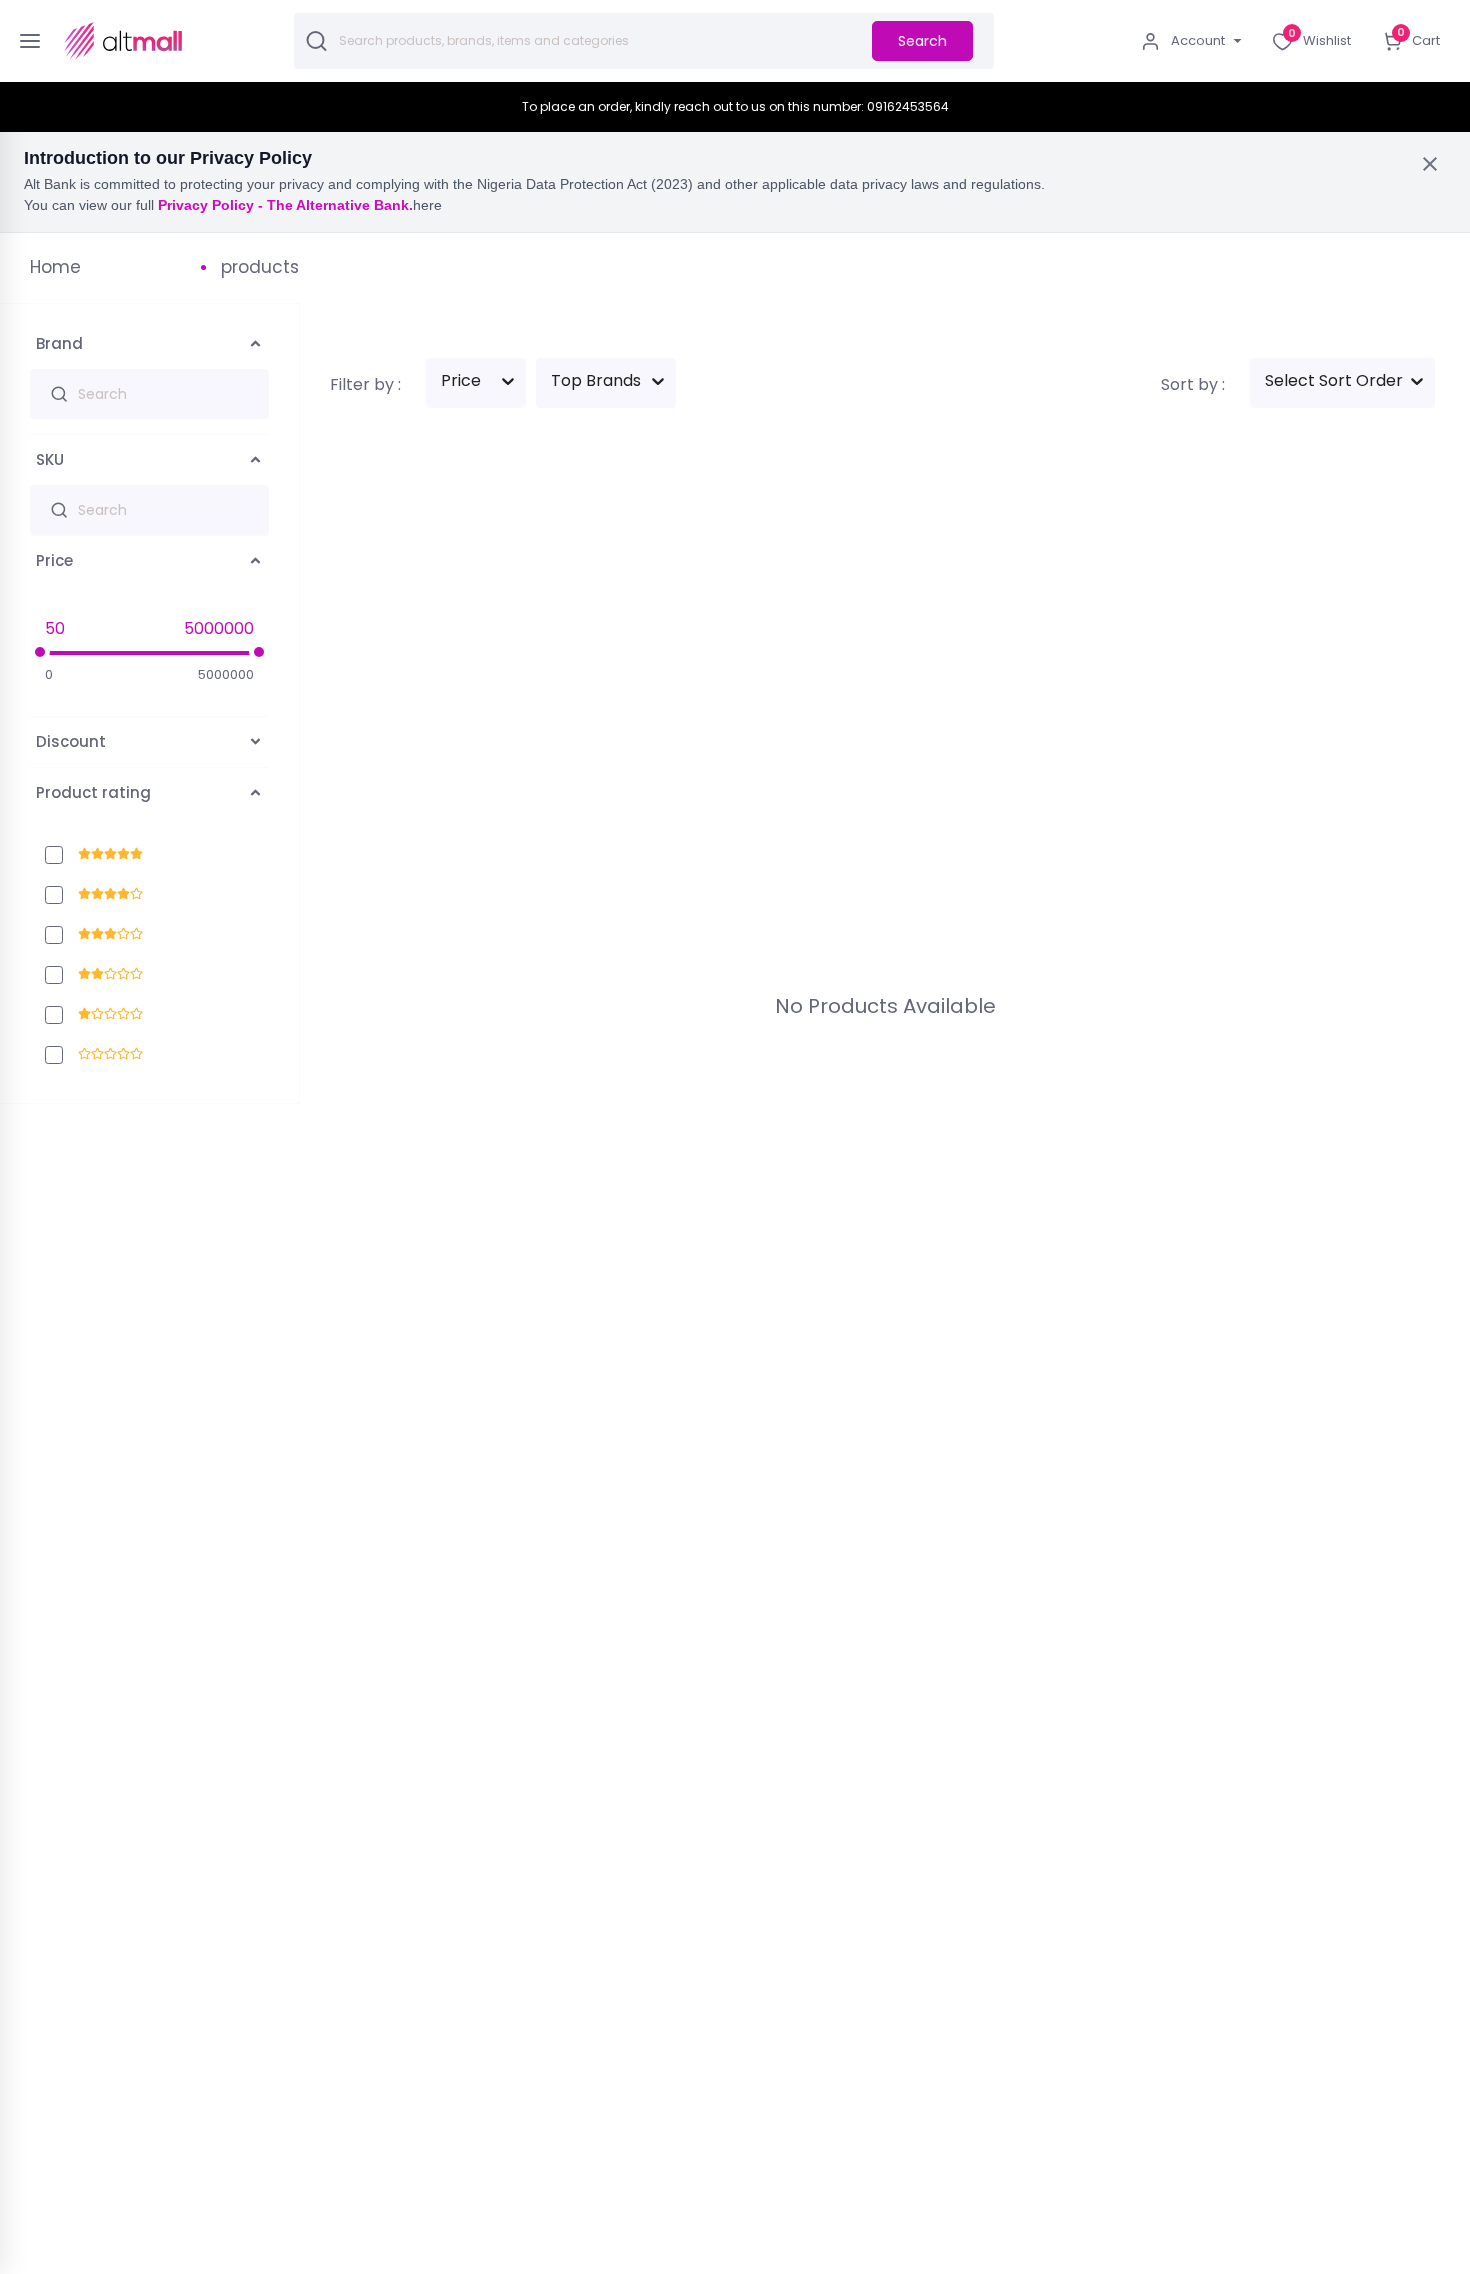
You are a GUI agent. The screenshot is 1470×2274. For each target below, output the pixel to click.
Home (55, 267)
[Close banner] (1430, 164)
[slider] (40, 652)
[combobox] (438, 383)
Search (922, 41)
